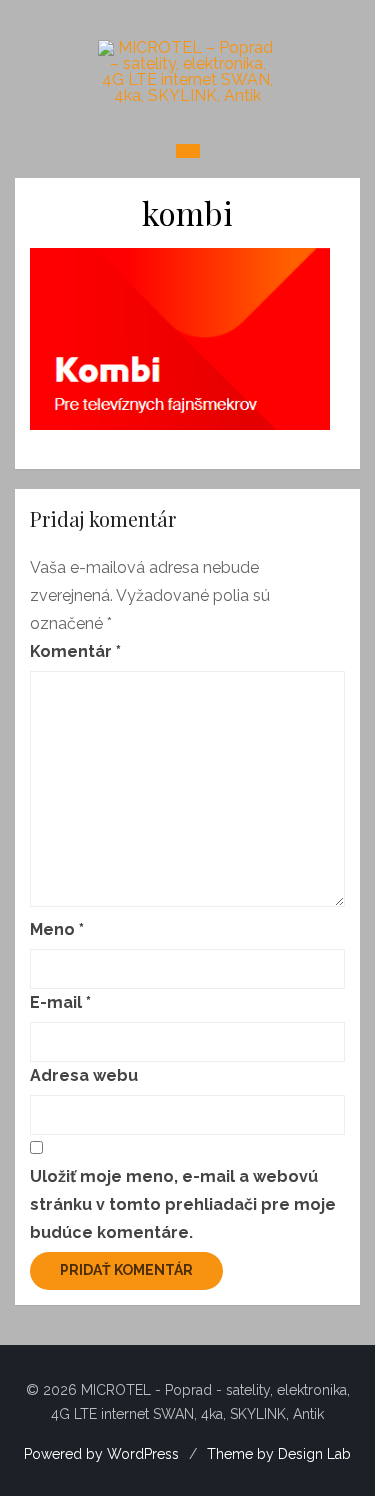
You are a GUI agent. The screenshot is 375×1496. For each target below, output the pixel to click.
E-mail (60, 1002)
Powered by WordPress (101, 1454)
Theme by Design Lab (279, 1454)
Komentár (75, 651)
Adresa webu (84, 1075)
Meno (57, 929)
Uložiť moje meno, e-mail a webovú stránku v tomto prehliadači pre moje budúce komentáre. (183, 1204)
